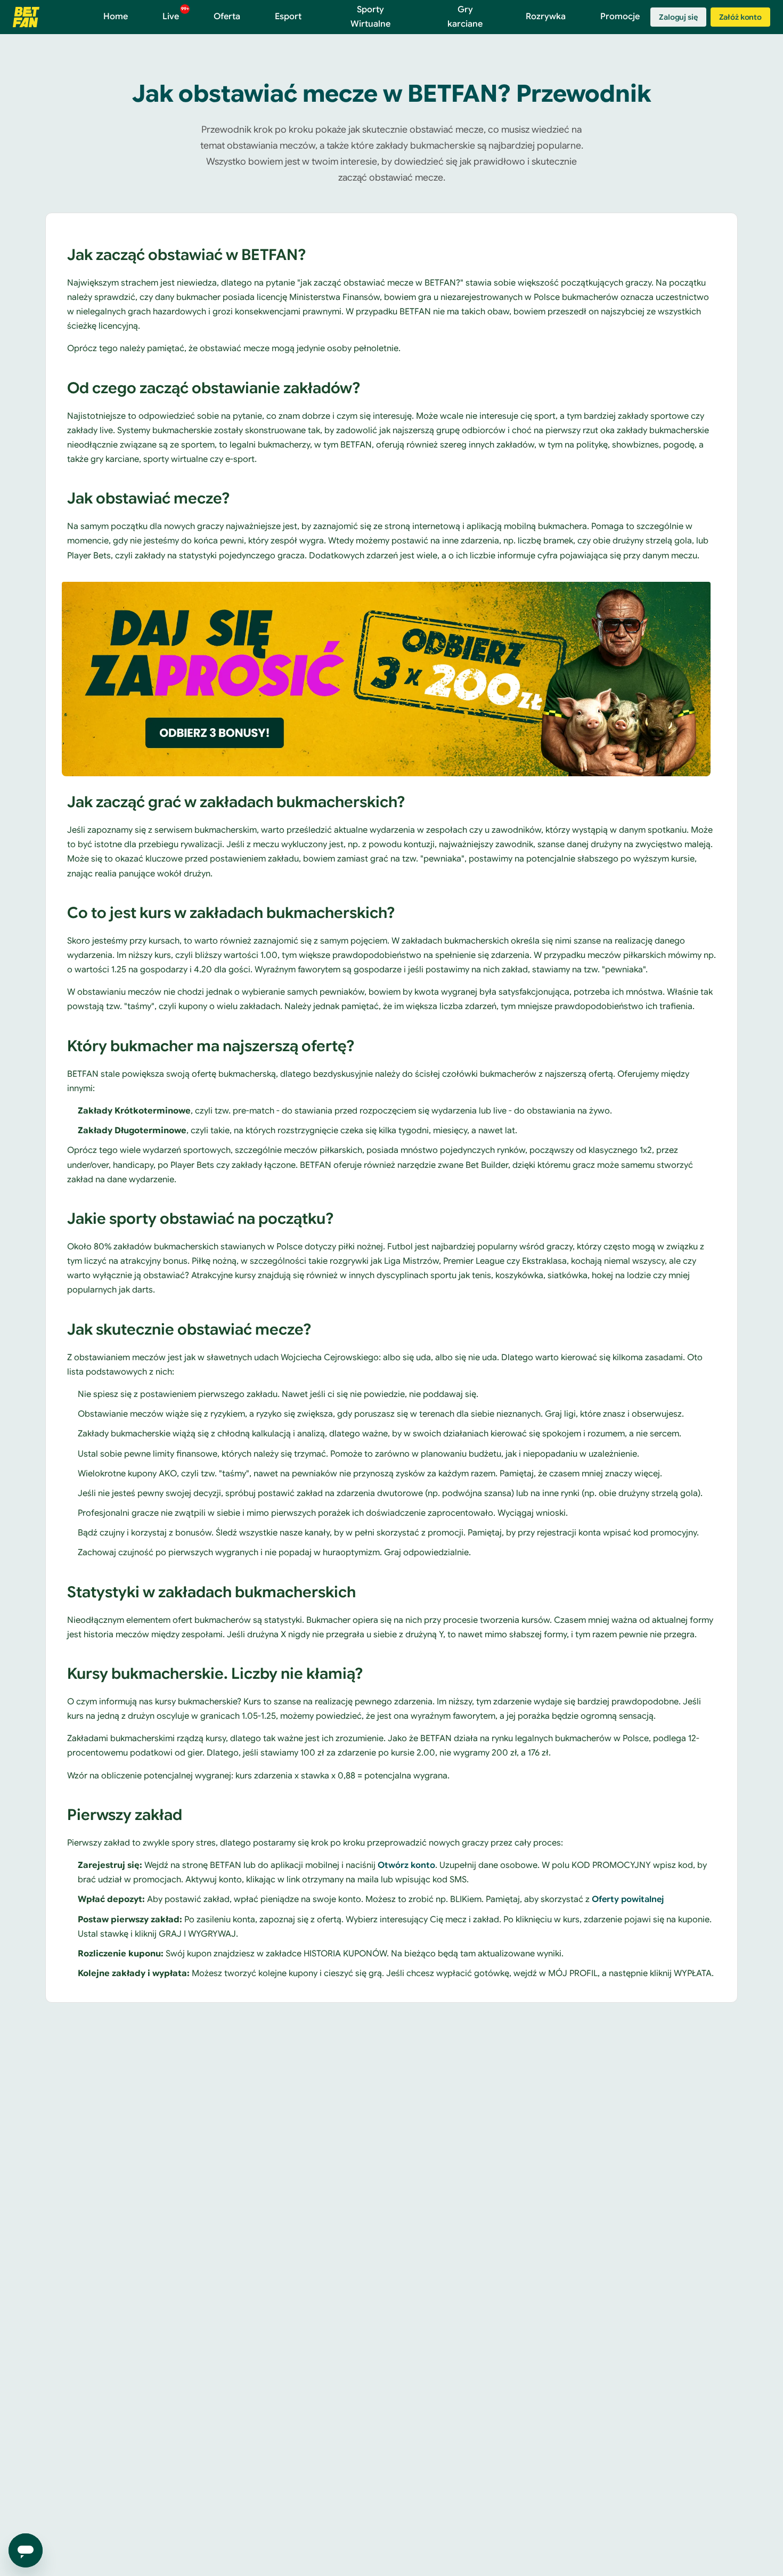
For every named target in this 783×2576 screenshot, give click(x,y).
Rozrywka (546, 17)
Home (116, 17)
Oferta (227, 17)
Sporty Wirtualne (370, 17)
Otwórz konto (406, 1865)
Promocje (620, 17)
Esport (288, 17)
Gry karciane (465, 17)
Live (176, 14)
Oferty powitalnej (628, 1899)
